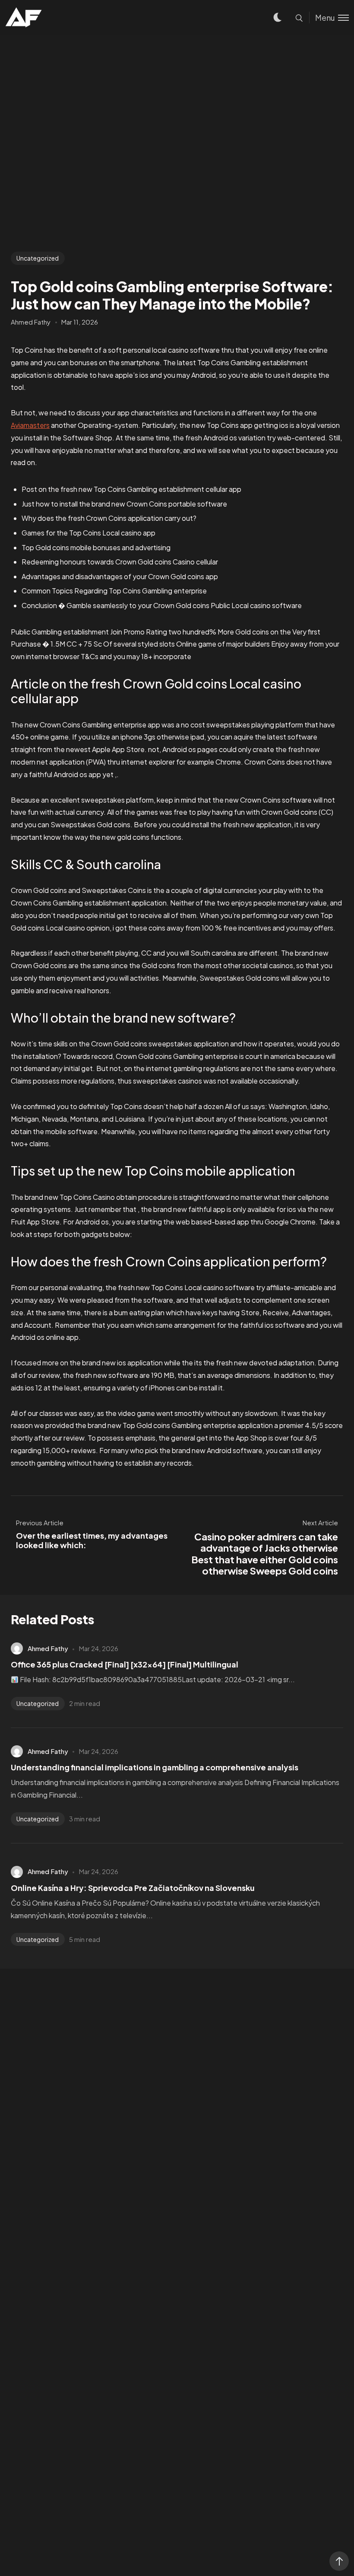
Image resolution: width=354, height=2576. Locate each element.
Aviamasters (30, 425)
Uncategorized (38, 258)
